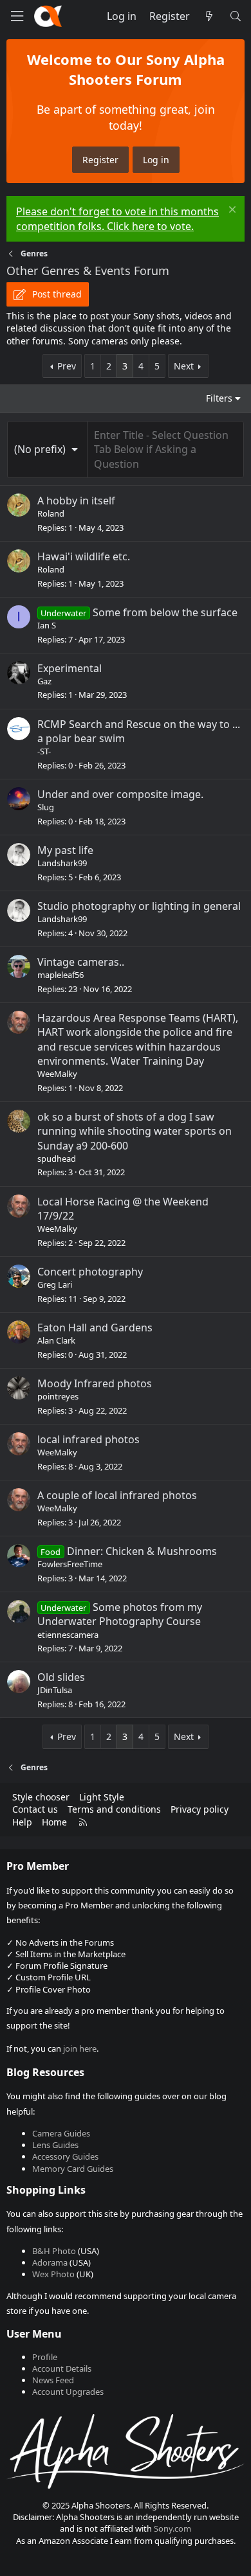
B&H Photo (54, 2251)
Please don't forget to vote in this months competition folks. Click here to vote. (117, 218)
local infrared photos (88, 1439)
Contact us (35, 1809)
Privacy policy (200, 1809)
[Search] (235, 16)
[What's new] (209, 16)
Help (22, 1822)
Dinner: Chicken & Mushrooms (142, 1551)
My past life (65, 850)
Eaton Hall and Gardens (95, 1328)
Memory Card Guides (73, 2169)
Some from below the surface (165, 612)
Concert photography (90, 1272)
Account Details (62, 2368)
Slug (46, 807)
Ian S (47, 625)
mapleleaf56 (60, 975)
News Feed (53, 2380)
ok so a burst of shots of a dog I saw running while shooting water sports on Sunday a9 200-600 (135, 1131)
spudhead (57, 1159)
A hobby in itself (76, 501)
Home (54, 1822)
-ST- (44, 751)
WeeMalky (57, 1074)
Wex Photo (53, 2274)
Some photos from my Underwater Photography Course (120, 1614)
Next (184, 366)
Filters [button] (219, 398)
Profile (45, 2357)
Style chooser (41, 1797)
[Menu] (17, 16)
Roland (51, 513)
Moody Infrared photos (95, 1383)
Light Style (102, 1797)
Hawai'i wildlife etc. (84, 556)
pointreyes (58, 1396)
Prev (67, 366)
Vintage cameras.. (81, 962)
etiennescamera (68, 1635)
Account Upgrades (68, 2392)
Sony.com (172, 2528)
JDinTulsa (55, 1690)
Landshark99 (62, 863)
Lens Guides (55, 2145)
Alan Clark (56, 1340)
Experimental (70, 668)
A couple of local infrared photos (117, 1495)
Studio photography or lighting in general (139, 906)
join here (80, 2048)
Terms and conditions (114, 1809)
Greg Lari (55, 1284)
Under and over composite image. (120, 794)
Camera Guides (61, 2133)
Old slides (61, 1677)
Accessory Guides (65, 2156)
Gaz (44, 681)
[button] (47, 449)
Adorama (50, 2262)
